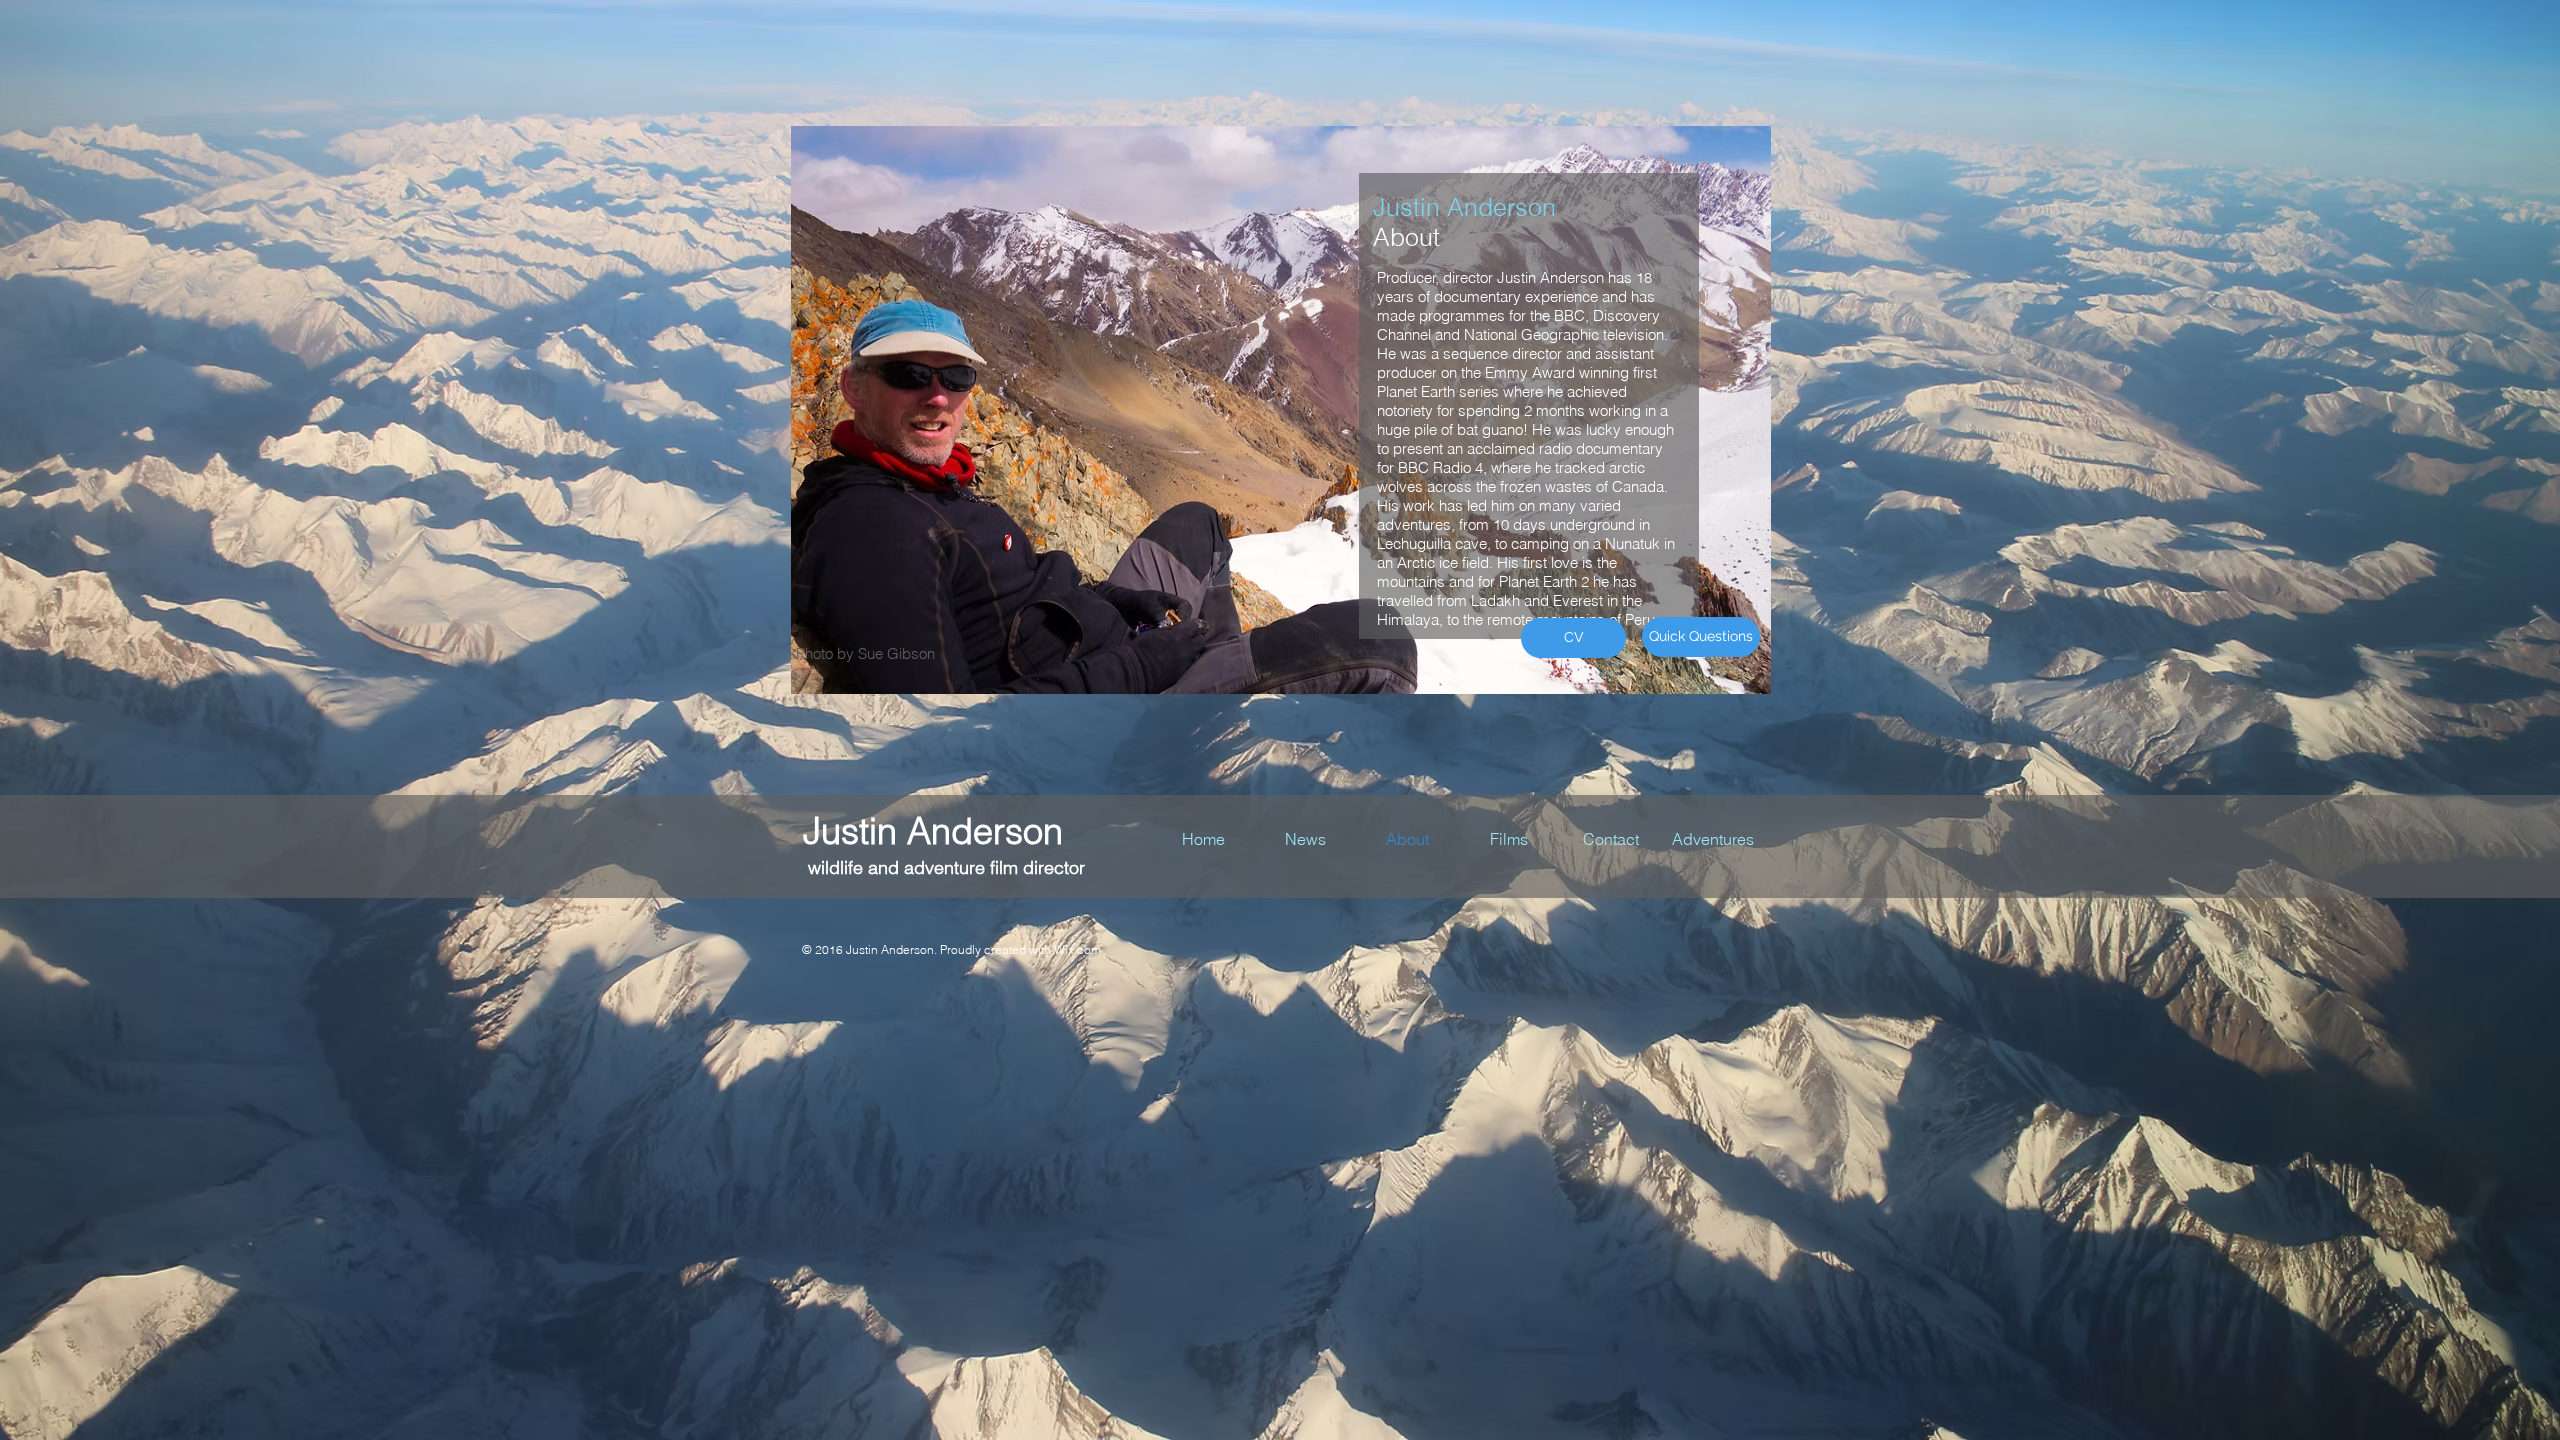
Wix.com (1077, 949)
